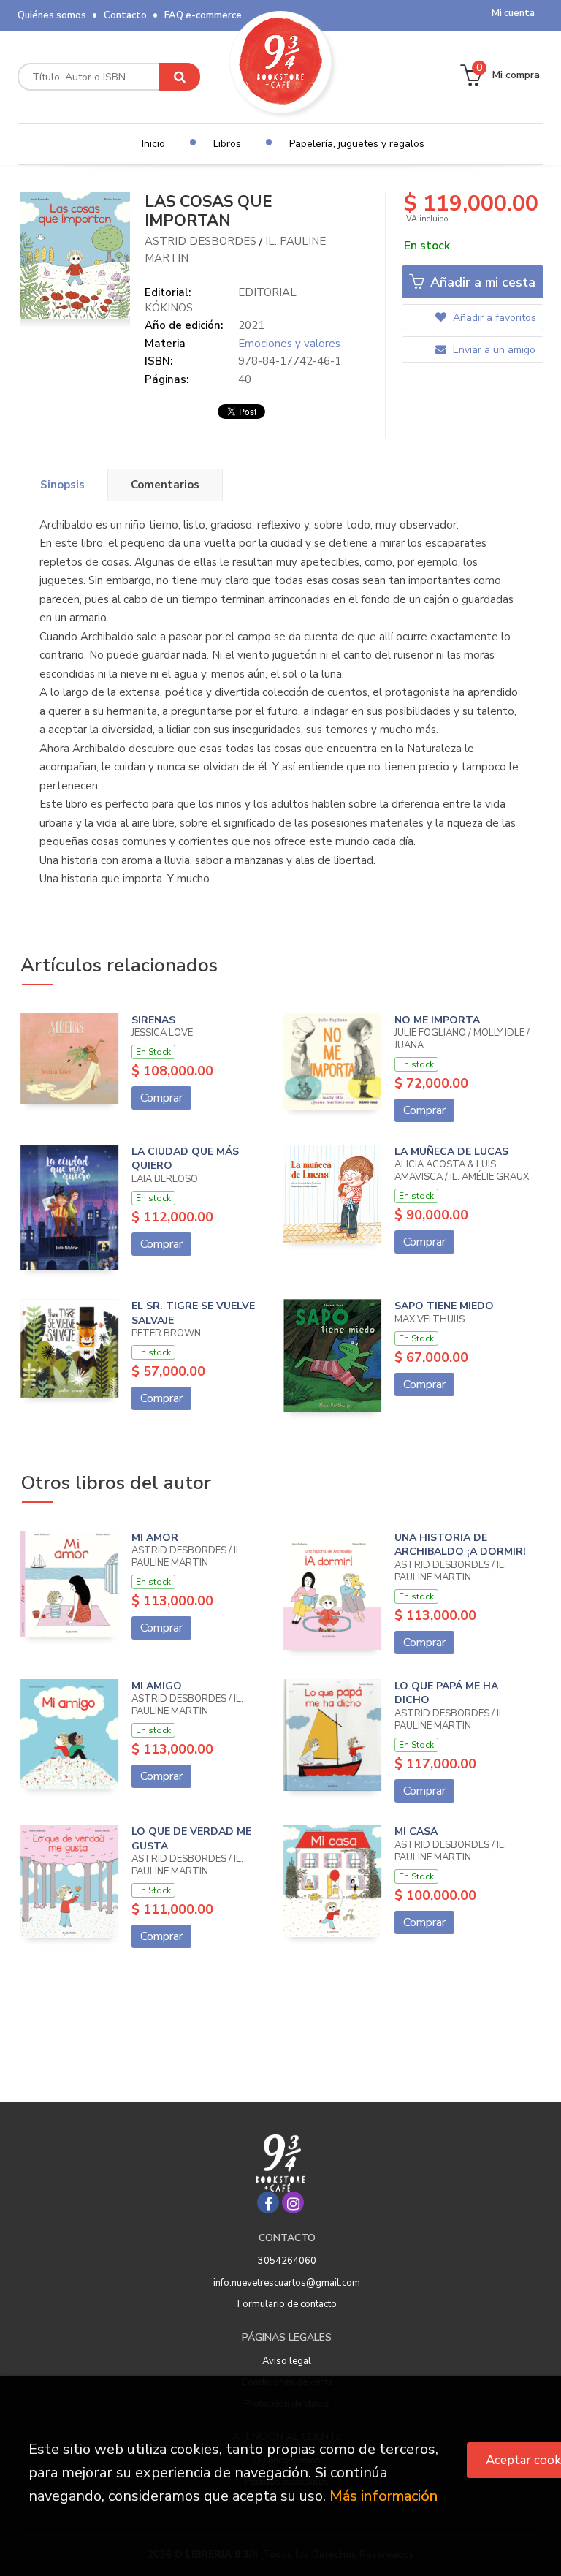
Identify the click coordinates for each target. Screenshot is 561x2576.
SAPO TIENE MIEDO (444, 1306)
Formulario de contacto (287, 2304)
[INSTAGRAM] (293, 2202)
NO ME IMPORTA (437, 1020)
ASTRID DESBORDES (201, 241)
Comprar (161, 1098)
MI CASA (416, 1831)
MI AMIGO (157, 1686)
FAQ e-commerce (203, 15)
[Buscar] (180, 77)
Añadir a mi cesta (481, 282)
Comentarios (165, 485)
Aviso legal (287, 2361)
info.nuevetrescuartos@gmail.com (287, 2283)
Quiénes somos (52, 15)
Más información (383, 2496)
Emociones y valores (289, 344)
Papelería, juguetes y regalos (357, 144)
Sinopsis (62, 485)
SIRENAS (153, 1020)
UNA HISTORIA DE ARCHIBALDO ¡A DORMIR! (460, 1545)
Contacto (125, 15)
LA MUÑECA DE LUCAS (451, 1152)
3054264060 (287, 2261)
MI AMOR (155, 1538)
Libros (227, 144)
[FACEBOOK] (268, 2202)
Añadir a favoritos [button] (493, 318)
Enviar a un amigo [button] (493, 350)
